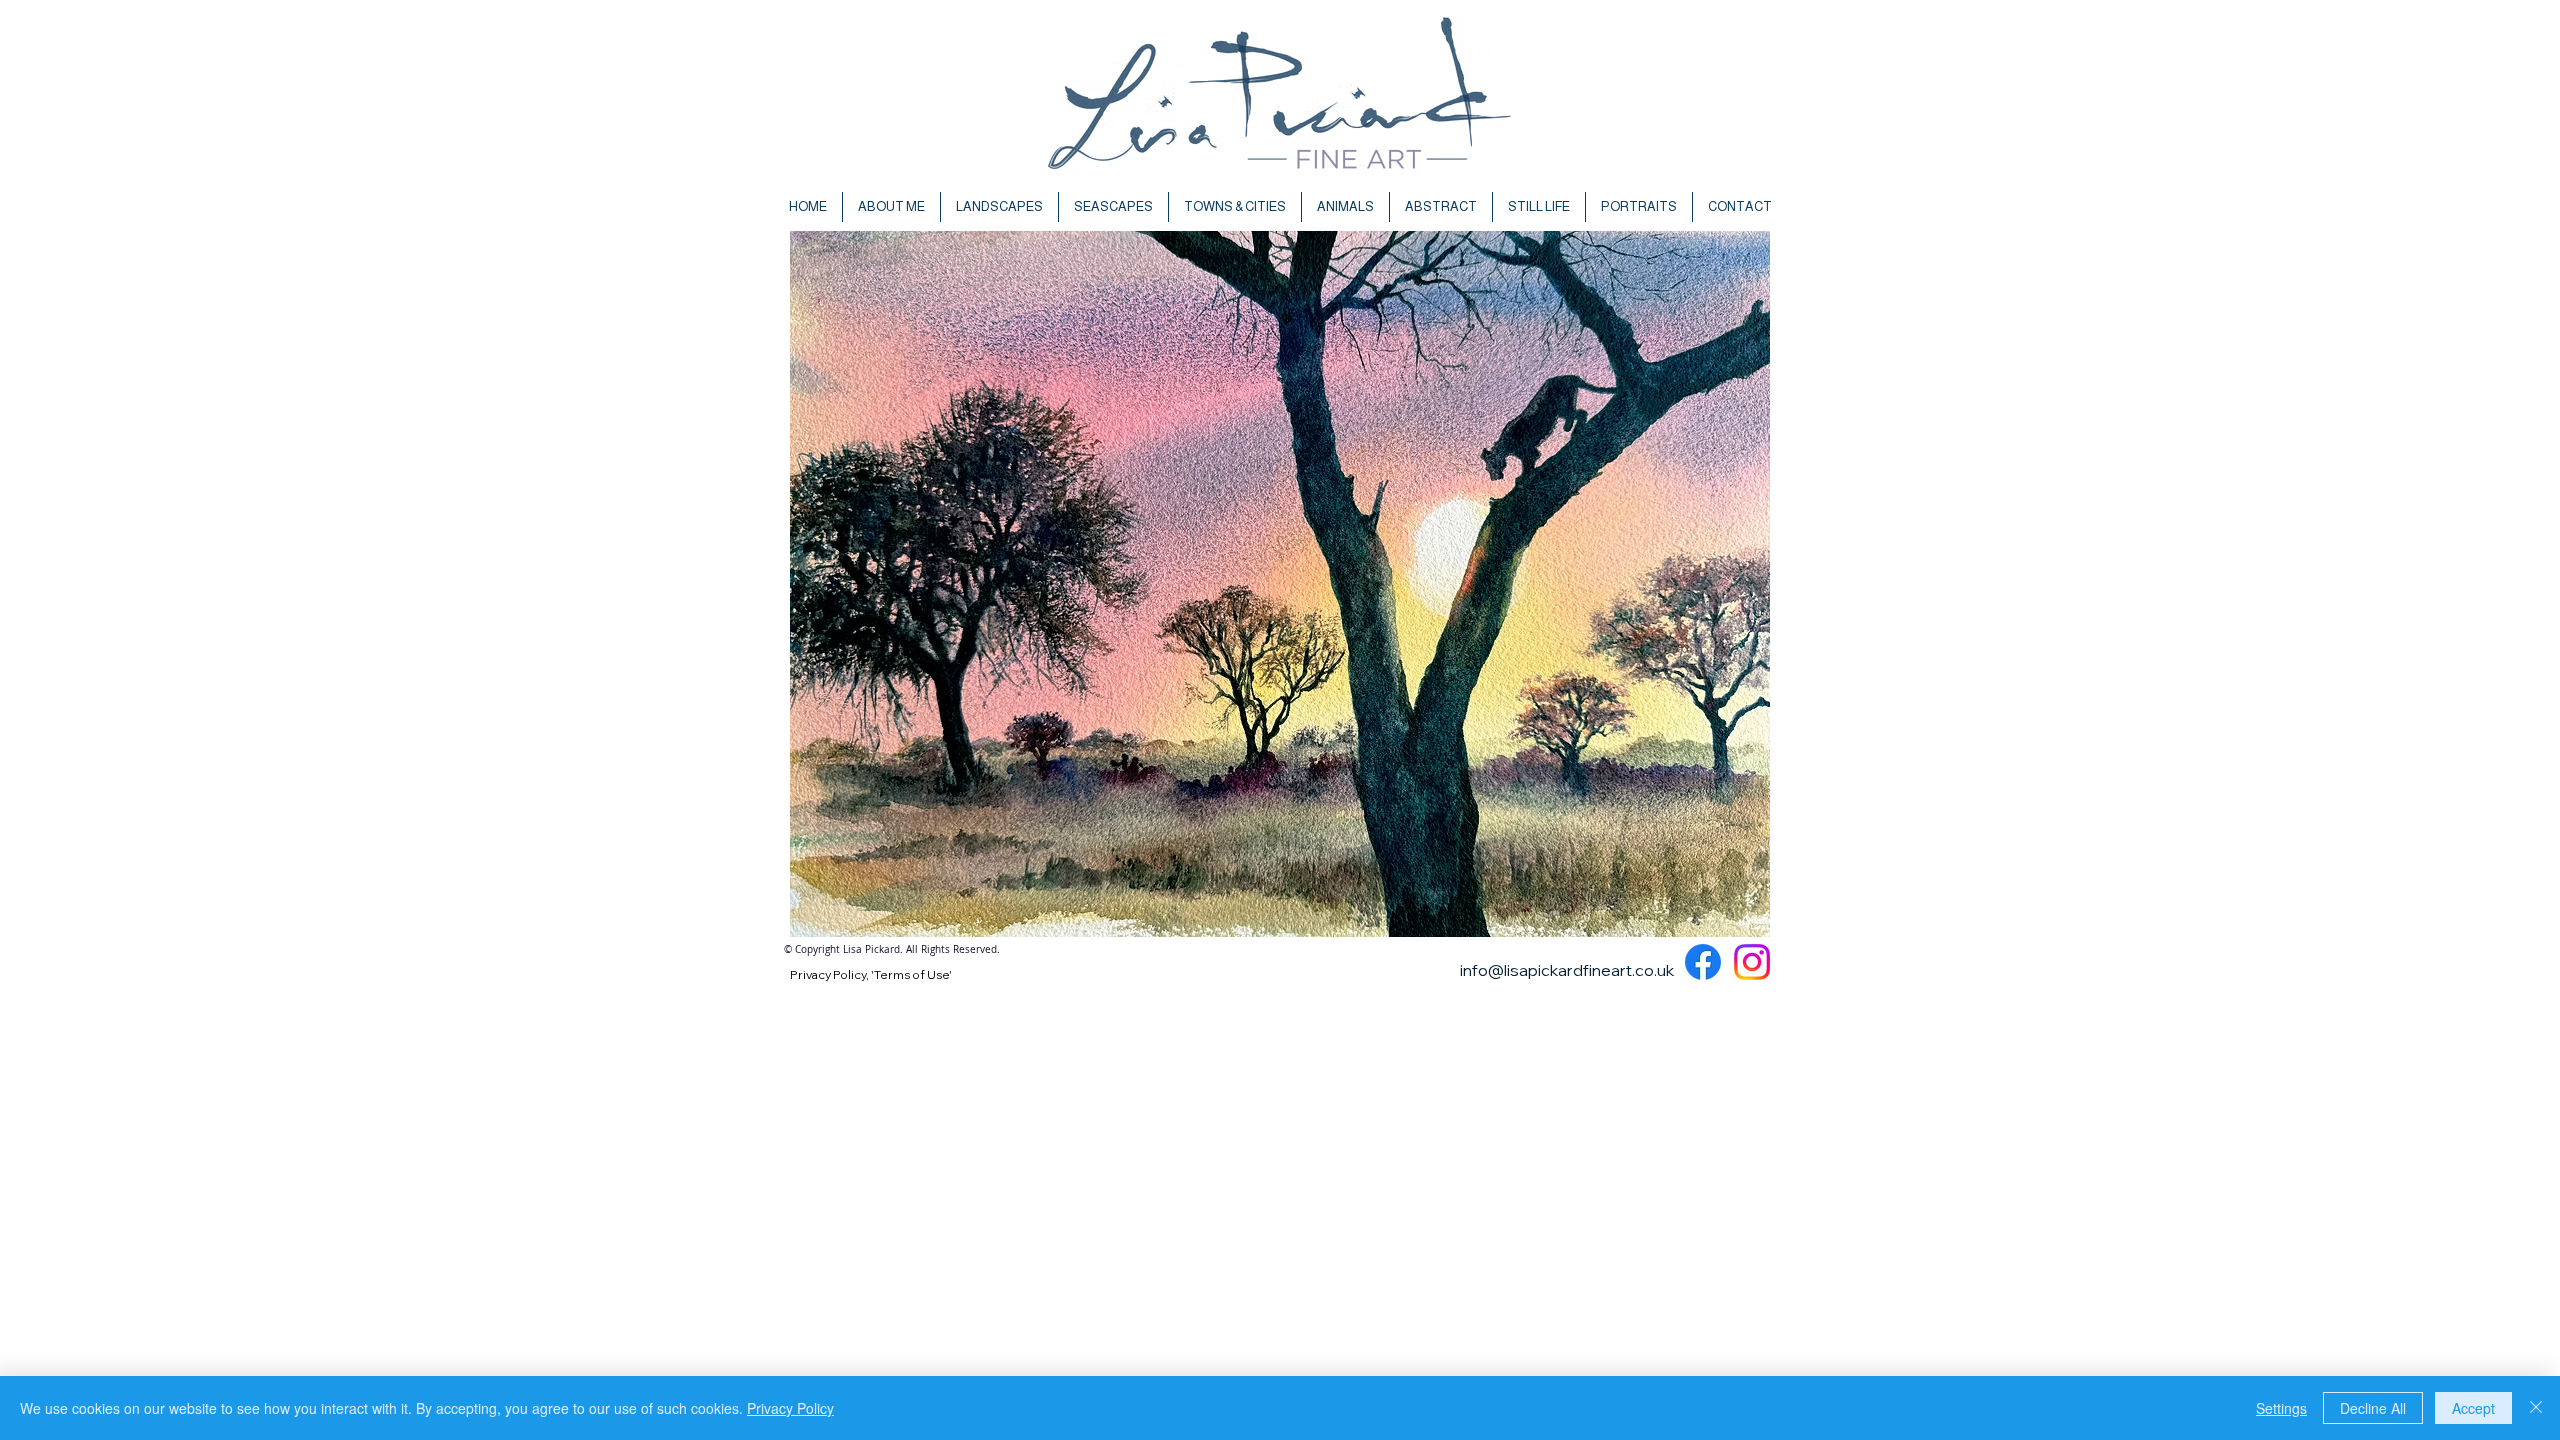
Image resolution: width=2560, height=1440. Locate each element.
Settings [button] (2281, 1408)
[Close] (2536, 1408)
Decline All (2373, 1408)
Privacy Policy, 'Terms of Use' (871, 974)
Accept (2473, 1408)
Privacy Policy (790, 1408)
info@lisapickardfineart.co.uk (1567, 970)
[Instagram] (1752, 962)
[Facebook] (1703, 962)
